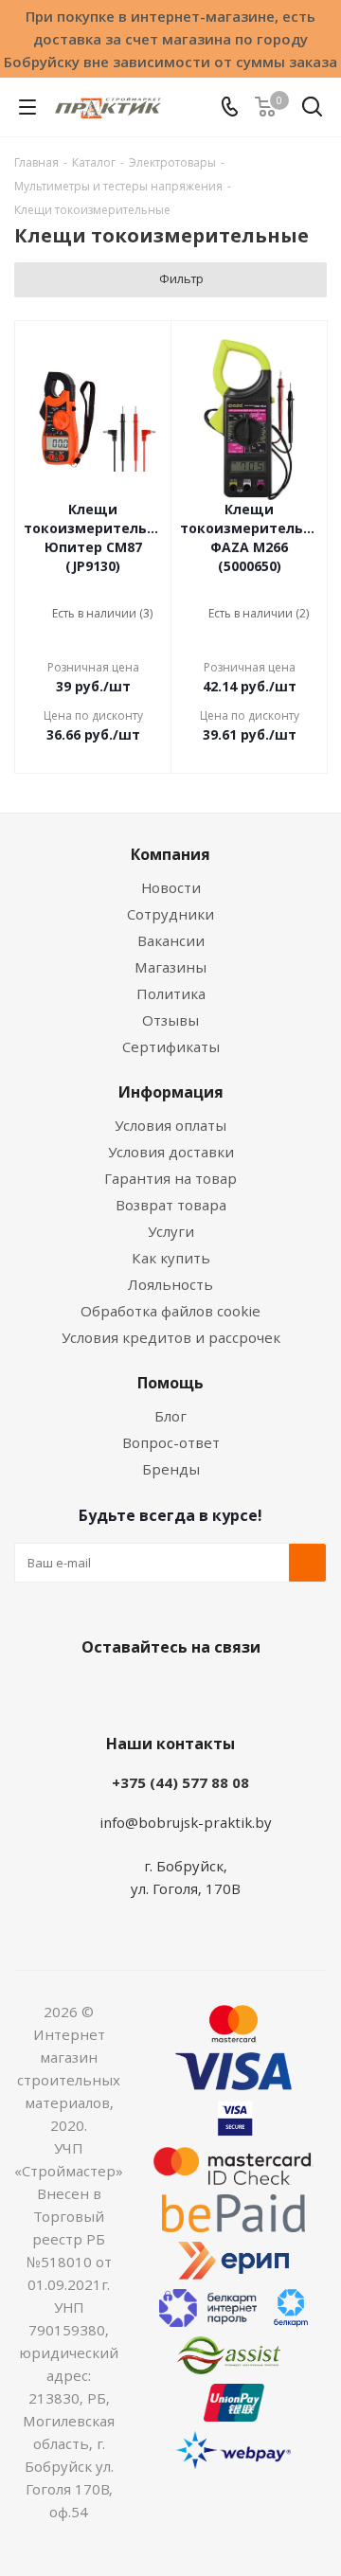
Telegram (237, 1691)
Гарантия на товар (170, 1178)
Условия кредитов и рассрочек (171, 1337)
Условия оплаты (170, 1125)
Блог (170, 1416)
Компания (170, 854)
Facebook (142, 1691)
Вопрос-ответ (171, 1442)
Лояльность (170, 1284)
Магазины (170, 967)
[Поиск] (312, 110)
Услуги (171, 1231)
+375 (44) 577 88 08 (180, 1782)
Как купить (171, 1258)
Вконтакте (95, 1691)
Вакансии (171, 940)
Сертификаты (171, 1046)
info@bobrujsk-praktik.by (186, 1822)
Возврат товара (171, 1205)
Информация (171, 1092)
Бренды (171, 1469)
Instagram (189, 1691)
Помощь (170, 1383)
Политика (171, 993)
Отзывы (170, 1020)
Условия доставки (171, 1152)
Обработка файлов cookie (170, 1311)
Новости (171, 887)
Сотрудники (170, 914)
